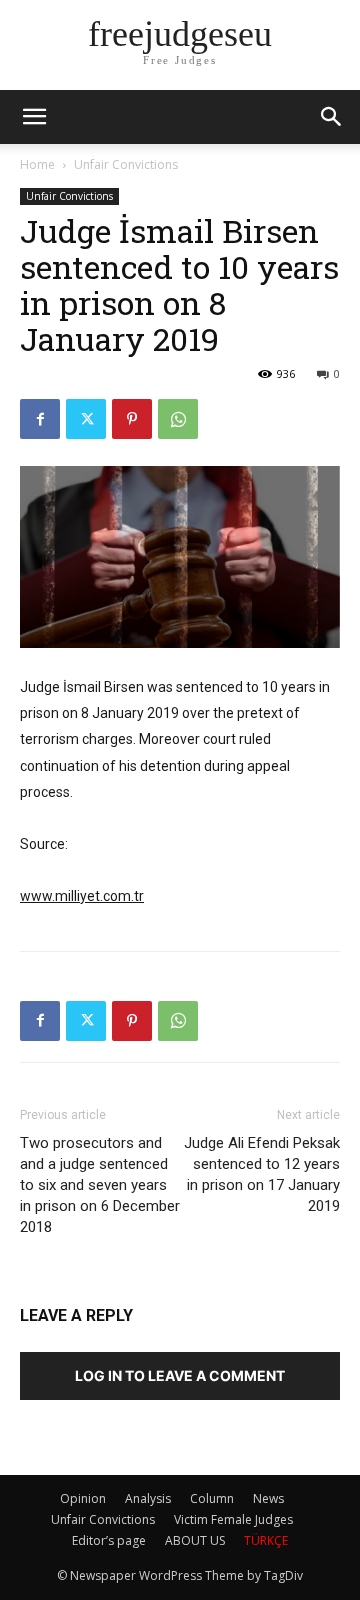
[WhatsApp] (178, 419)
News (268, 1498)
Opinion (83, 1498)
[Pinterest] (132, 419)
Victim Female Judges (233, 1519)
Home (37, 164)
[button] (332, 117)
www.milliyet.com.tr (82, 896)
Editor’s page (109, 1540)
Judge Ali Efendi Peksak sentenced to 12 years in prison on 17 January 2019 (262, 1174)
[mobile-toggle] (34, 117)
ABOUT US (195, 1540)
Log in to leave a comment (180, 1375)
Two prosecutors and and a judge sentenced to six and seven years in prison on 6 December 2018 (100, 1185)
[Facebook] (40, 419)
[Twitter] (86, 419)
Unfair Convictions (126, 164)
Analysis (148, 1498)
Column (212, 1498)
